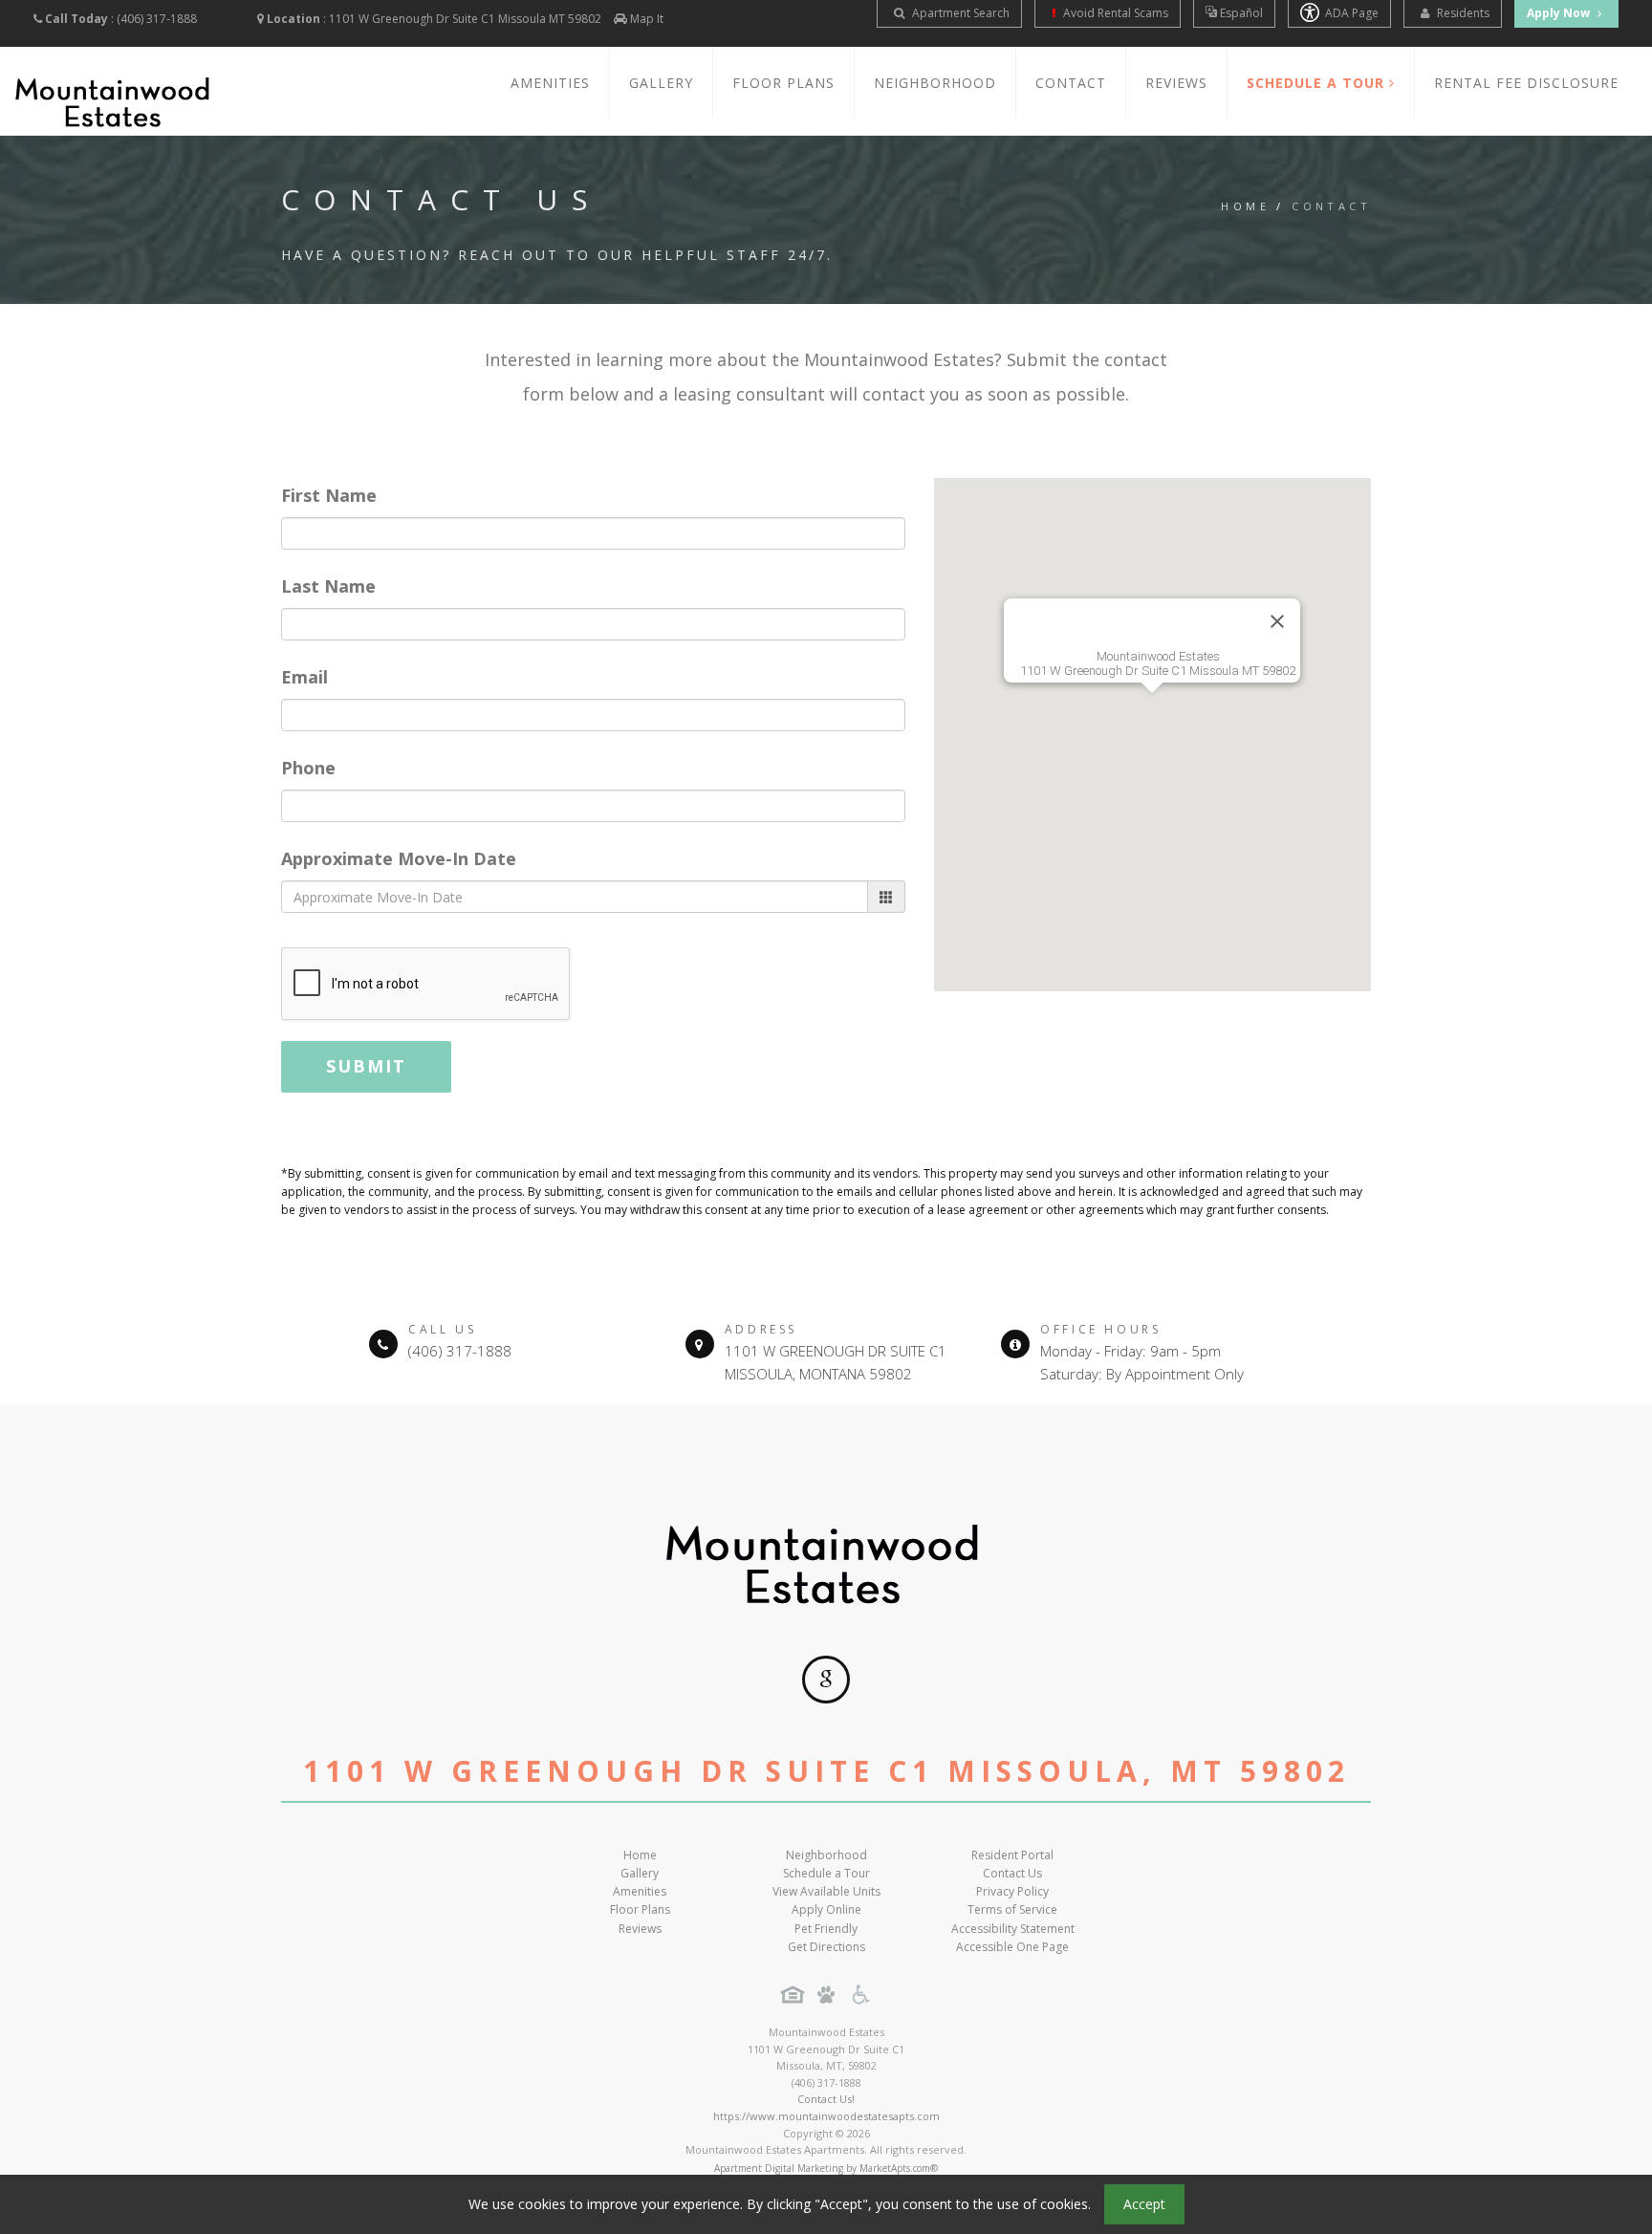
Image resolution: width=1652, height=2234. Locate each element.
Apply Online (826, 1909)
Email (304, 677)
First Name (329, 495)
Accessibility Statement (1013, 1929)
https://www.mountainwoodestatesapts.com (826, 2116)
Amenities (550, 83)
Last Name (328, 586)
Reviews (1176, 83)
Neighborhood (935, 83)
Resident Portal (1012, 1855)
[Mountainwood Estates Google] (826, 1680)
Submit (366, 1066)
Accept (1144, 2204)
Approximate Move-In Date (399, 858)
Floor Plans (783, 83)
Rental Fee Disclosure (1526, 83)
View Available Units (826, 1891)
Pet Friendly (826, 1929)
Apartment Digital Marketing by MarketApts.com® (826, 2168)
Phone (308, 768)
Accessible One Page (1012, 1947)
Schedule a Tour (826, 1873)
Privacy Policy (1012, 1891)
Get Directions (826, 1947)
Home (1245, 206)
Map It (647, 19)
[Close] (1277, 621)
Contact (1071, 83)
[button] (1152, 724)
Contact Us (1012, 1873)
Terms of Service (1012, 1909)
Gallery (661, 83)
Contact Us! (826, 2099)
